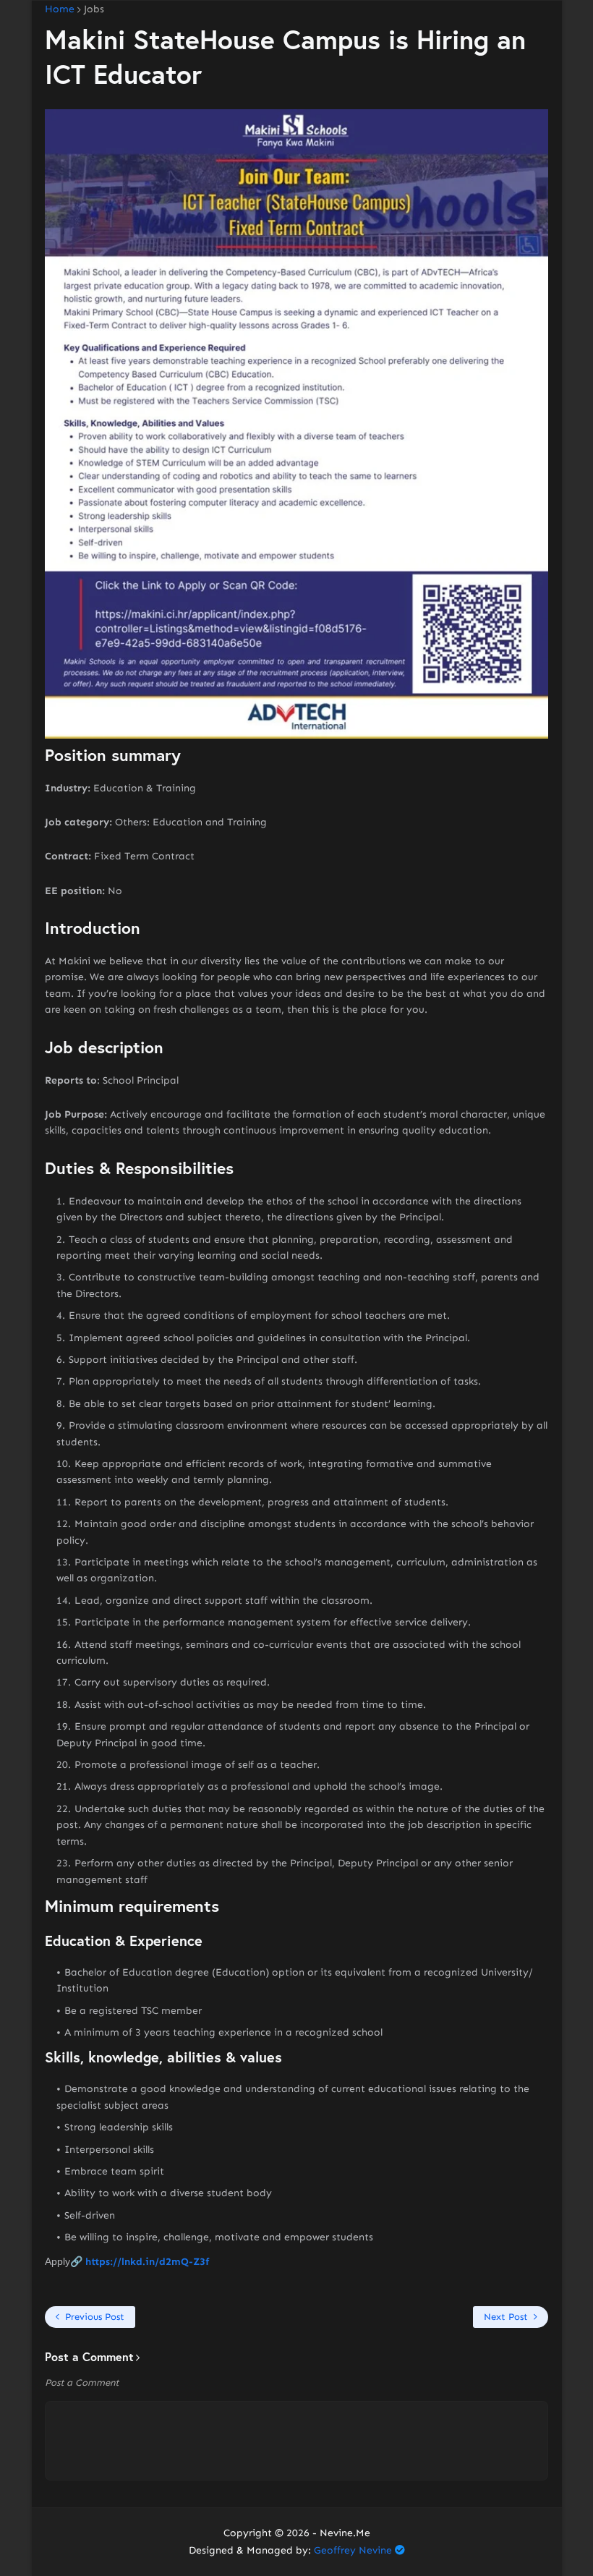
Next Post (506, 2317)
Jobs (94, 9)
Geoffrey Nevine (353, 2550)
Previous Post (95, 2317)
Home (60, 9)
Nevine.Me (345, 2533)
